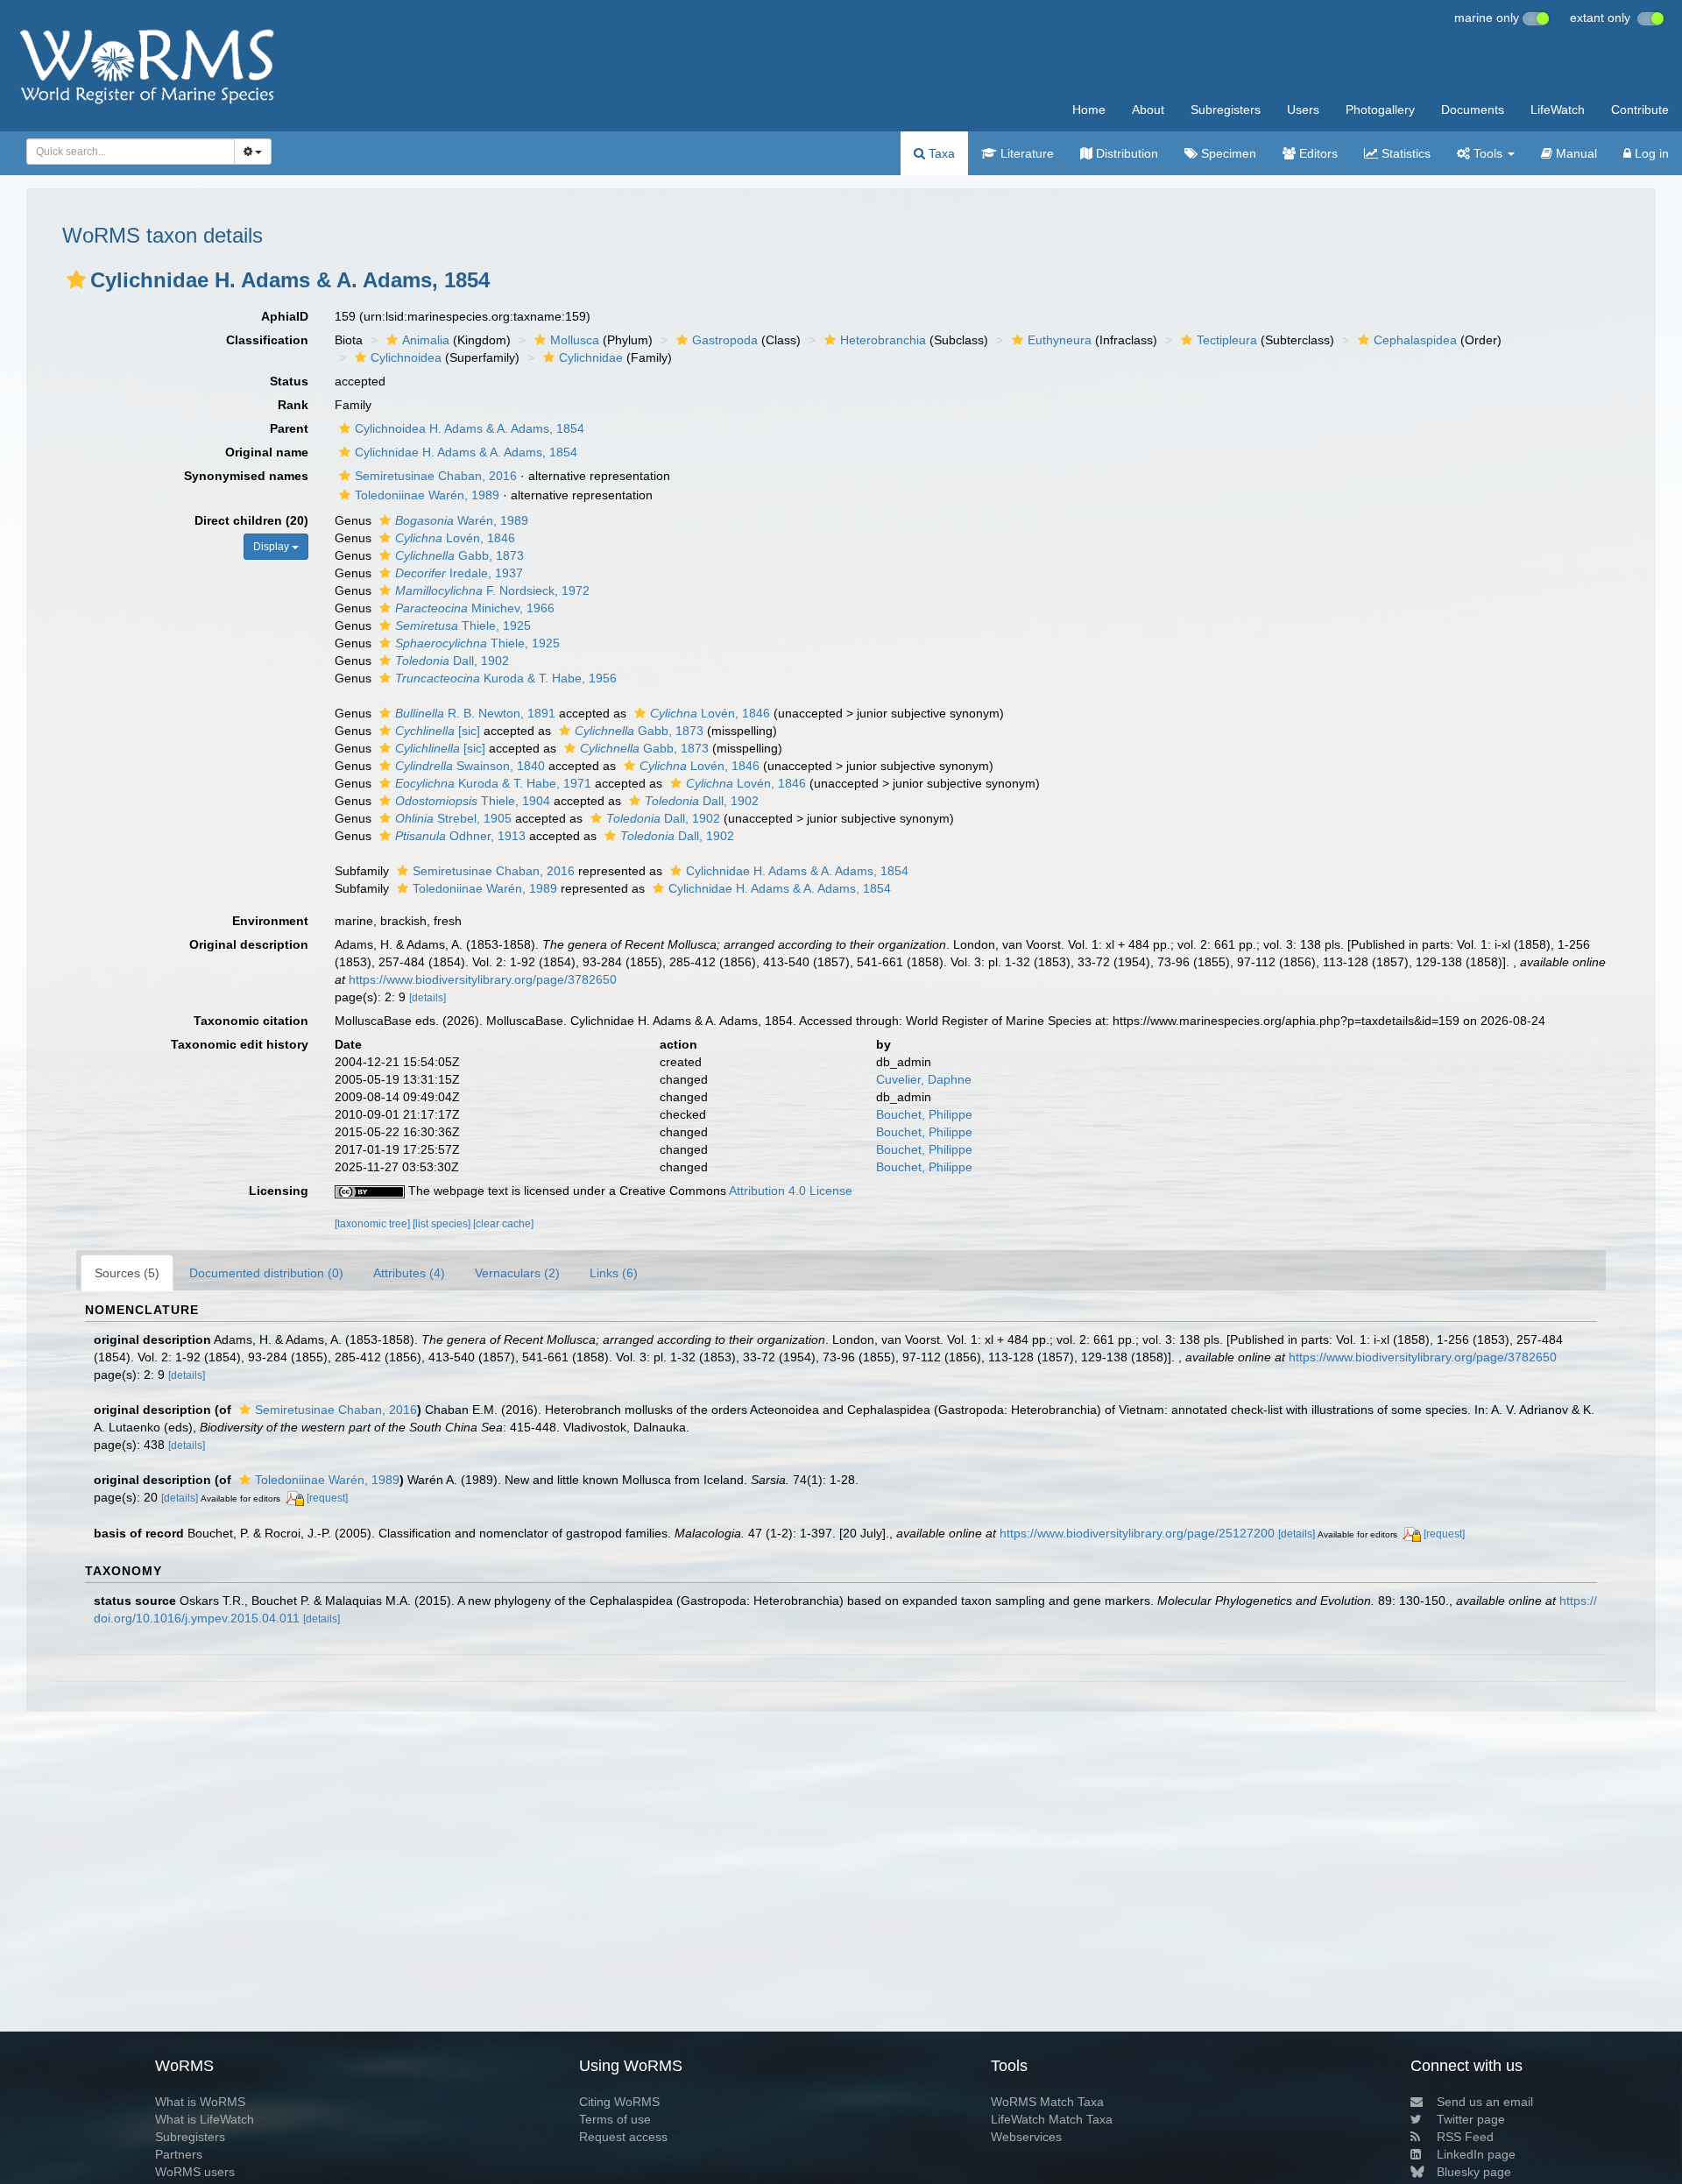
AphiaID (285, 316)
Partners (179, 2154)
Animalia (426, 340)
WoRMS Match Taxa (1047, 2102)
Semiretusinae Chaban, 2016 (436, 476)
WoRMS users (195, 2172)
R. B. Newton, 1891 (475, 713)
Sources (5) (127, 1273)
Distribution (1125, 153)
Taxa (940, 153)
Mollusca (575, 340)
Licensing (279, 1191)
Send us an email (1485, 2102)
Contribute (1640, 110)
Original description (249, 944)
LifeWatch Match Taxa (1052, 2119)
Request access (623, 2137)
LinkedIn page (1476, 2154)
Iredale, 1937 (459, 573)
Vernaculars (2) (517, 1273)
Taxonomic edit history (240, 1044)
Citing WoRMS (619, 2102)
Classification (267, 340)
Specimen (1227, 153)
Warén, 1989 (462, 520)
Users (1303, 110)
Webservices (1026, 2137)
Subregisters (1226, 110)
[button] (76, 279)
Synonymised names (246, 476)
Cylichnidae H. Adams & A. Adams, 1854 (466, 452)
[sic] (438, 731)
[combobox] (131, 152)
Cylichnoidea (406, 357)
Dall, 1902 (452, 661)
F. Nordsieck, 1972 (492, 590)
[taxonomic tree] (374, 1224)
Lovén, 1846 (455, 538)
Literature (1025, 153)
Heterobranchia (883, 340)
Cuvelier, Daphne (924, 1079)
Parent (289, 428)
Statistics (1404, 153)
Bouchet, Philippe (924, 1114)
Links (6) (614, 1273)
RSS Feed (1465, 2137)
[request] (327, 1498)
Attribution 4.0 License (791, 1191)
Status (289, 381)
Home (1089, 110)
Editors (1317, 153)
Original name (267, 452)
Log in (1650, 153)
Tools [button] (1488, 153)
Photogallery (1380, 110)
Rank (293, 405)
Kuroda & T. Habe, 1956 (506, 678)
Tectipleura (1227, 340)
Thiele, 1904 (473, 801)
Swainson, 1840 (470, 766)
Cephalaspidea (1415, 340)
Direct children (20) (251, 520)
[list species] (443, 1224)
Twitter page (1471, 2119)
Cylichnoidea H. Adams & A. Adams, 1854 (470, 428)
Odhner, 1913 (460, 836)
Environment (270, 921)
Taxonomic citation (251, 1021)
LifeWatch (1558, 110)
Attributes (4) (409, 1273)
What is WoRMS (200, 2102)
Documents (1473, 110)
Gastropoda (725, 340)
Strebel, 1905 (453, 818)
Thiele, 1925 (463, 626)
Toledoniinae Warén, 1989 (427, 495)
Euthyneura (1060, 340)
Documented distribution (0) (266, 1273)
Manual (1575, 153)
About (1148, 110)
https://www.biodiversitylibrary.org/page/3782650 (483, 979)
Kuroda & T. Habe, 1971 (493, 783)
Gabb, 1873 (459, 555)
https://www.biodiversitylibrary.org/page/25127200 (1137, 1533)
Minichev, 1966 (475, 608)
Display (272, 547)
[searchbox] (126, 152)
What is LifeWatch (205, 2119)
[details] (428, 998)
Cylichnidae (591, 357)
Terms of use (615, 2119)
